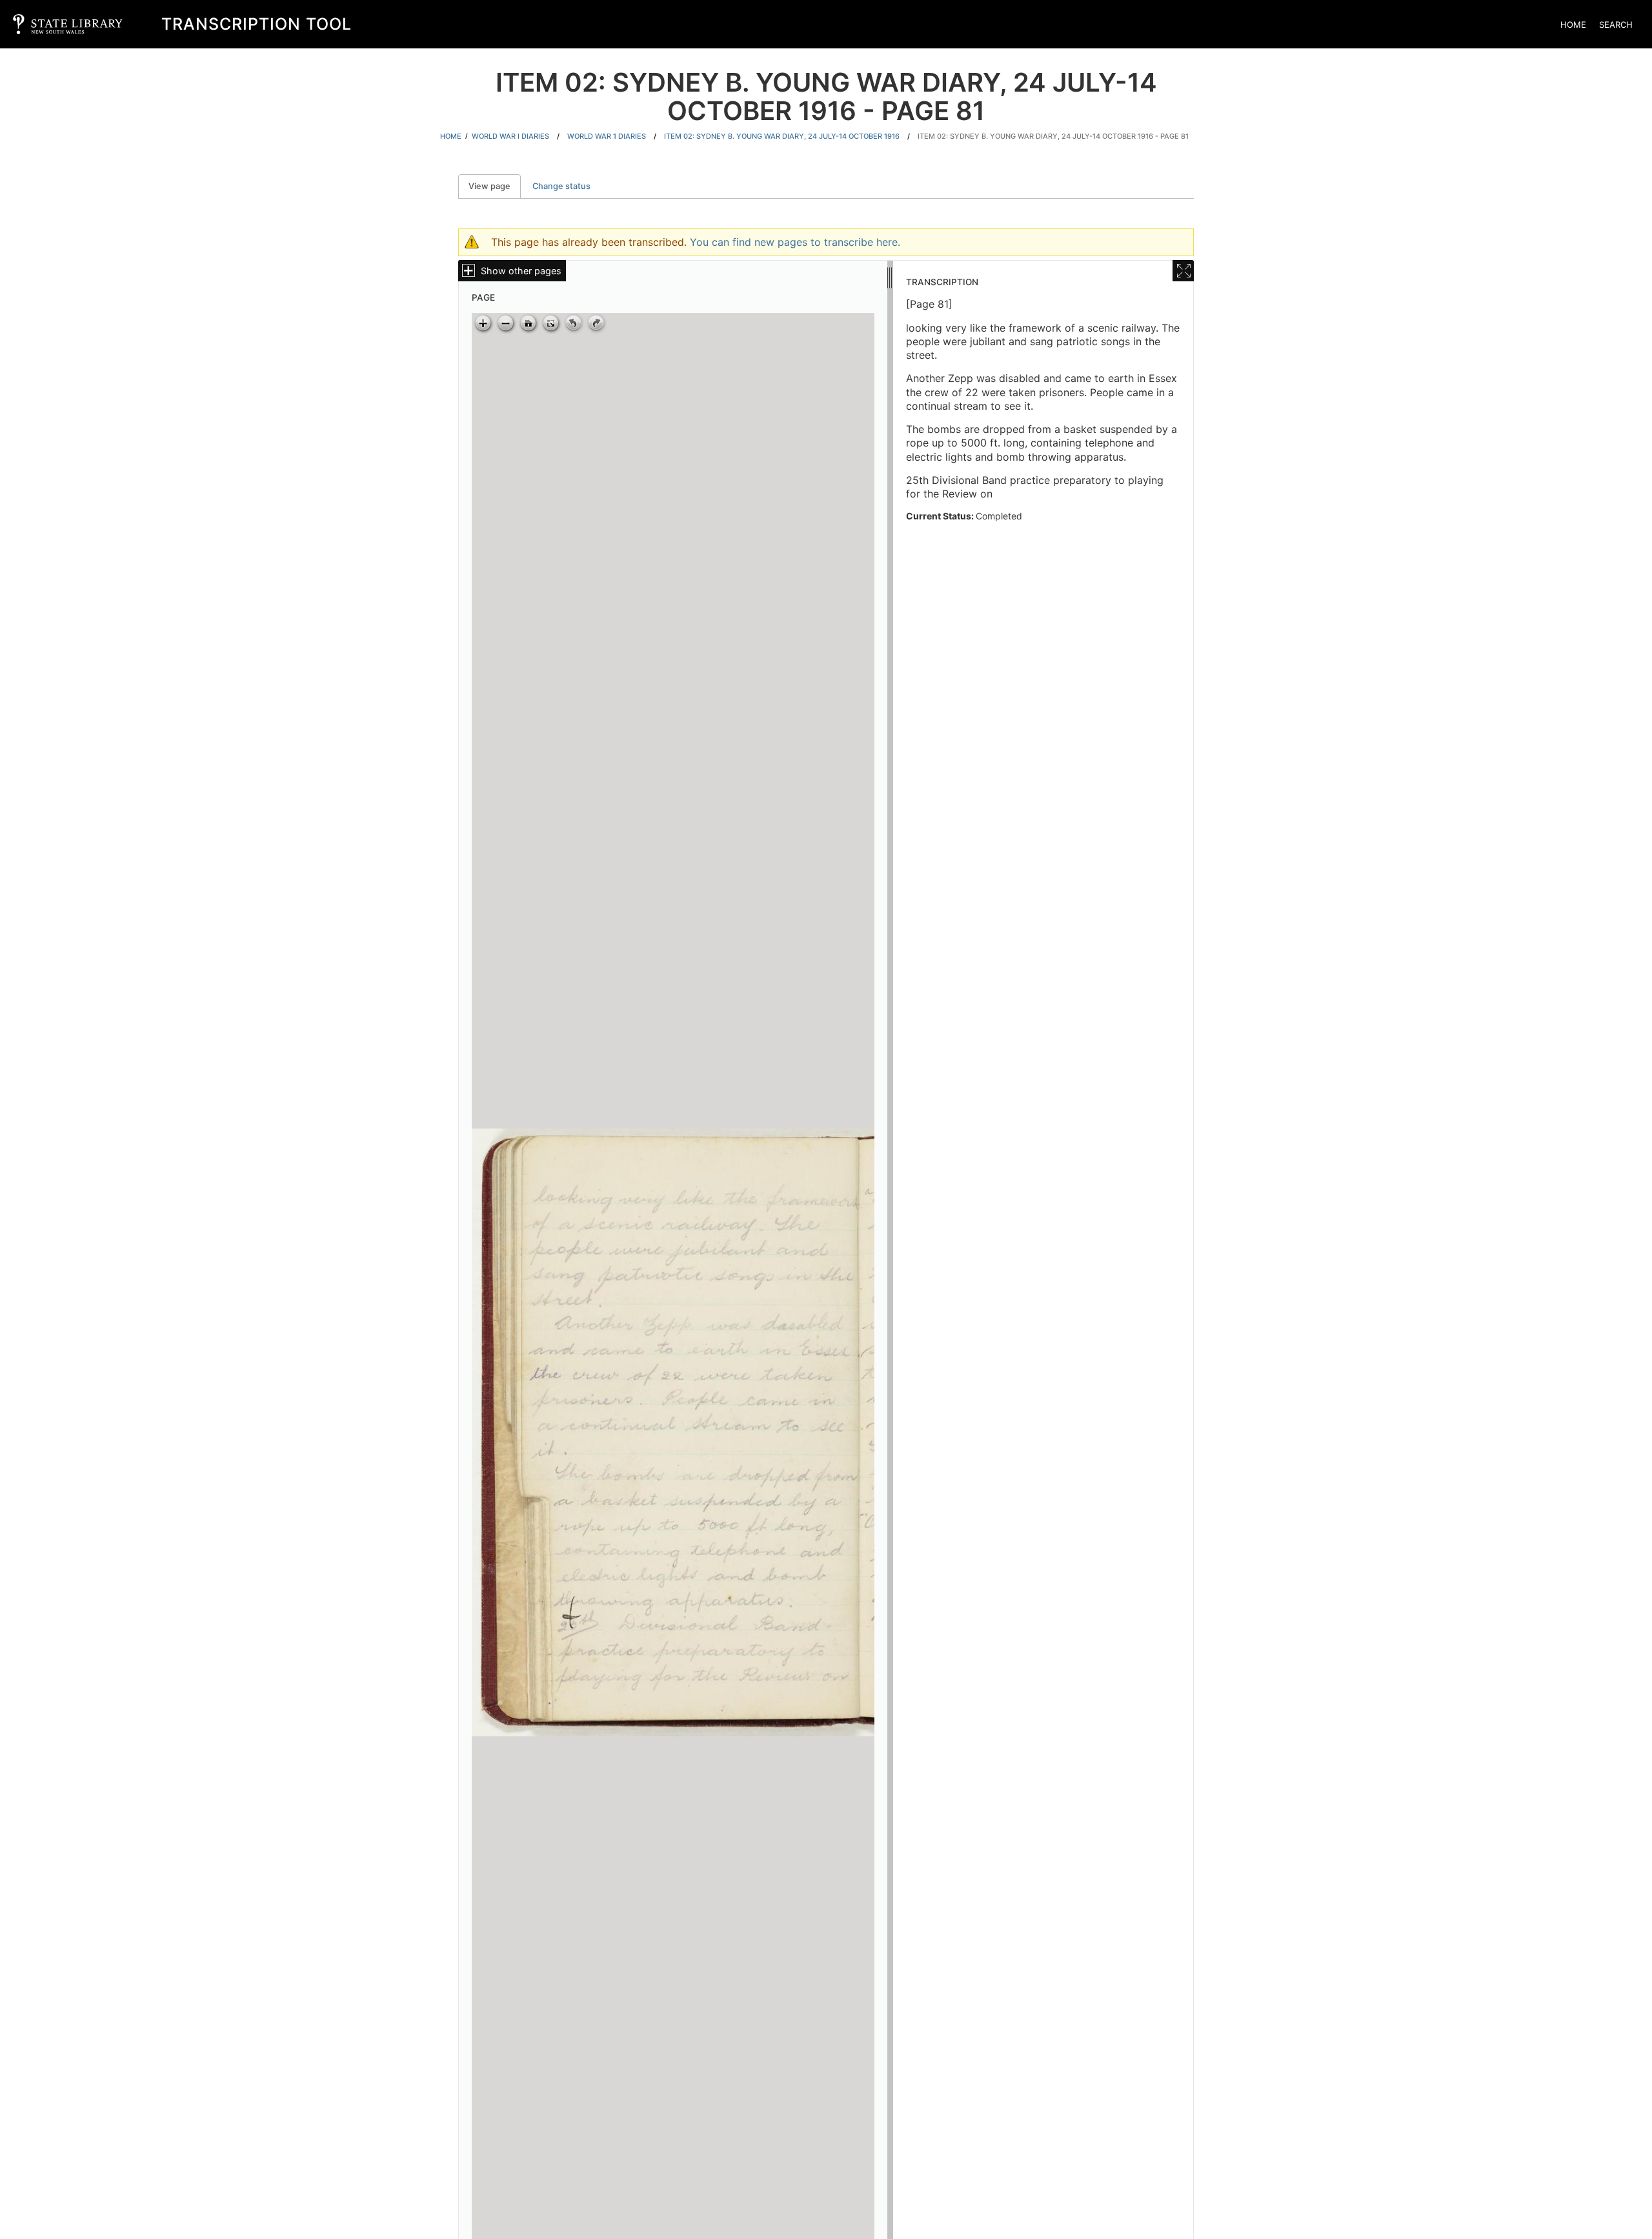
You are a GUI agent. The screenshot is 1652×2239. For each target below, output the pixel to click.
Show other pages (521, 271)
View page (495, 186)
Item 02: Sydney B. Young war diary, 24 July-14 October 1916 (782, 136)
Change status (561, 186)
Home (1573, 25)
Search (1616, 25)
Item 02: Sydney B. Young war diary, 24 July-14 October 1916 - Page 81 (1053, 136)
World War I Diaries (510, 136)
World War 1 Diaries (607, 136)
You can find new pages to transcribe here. (795, 242)
